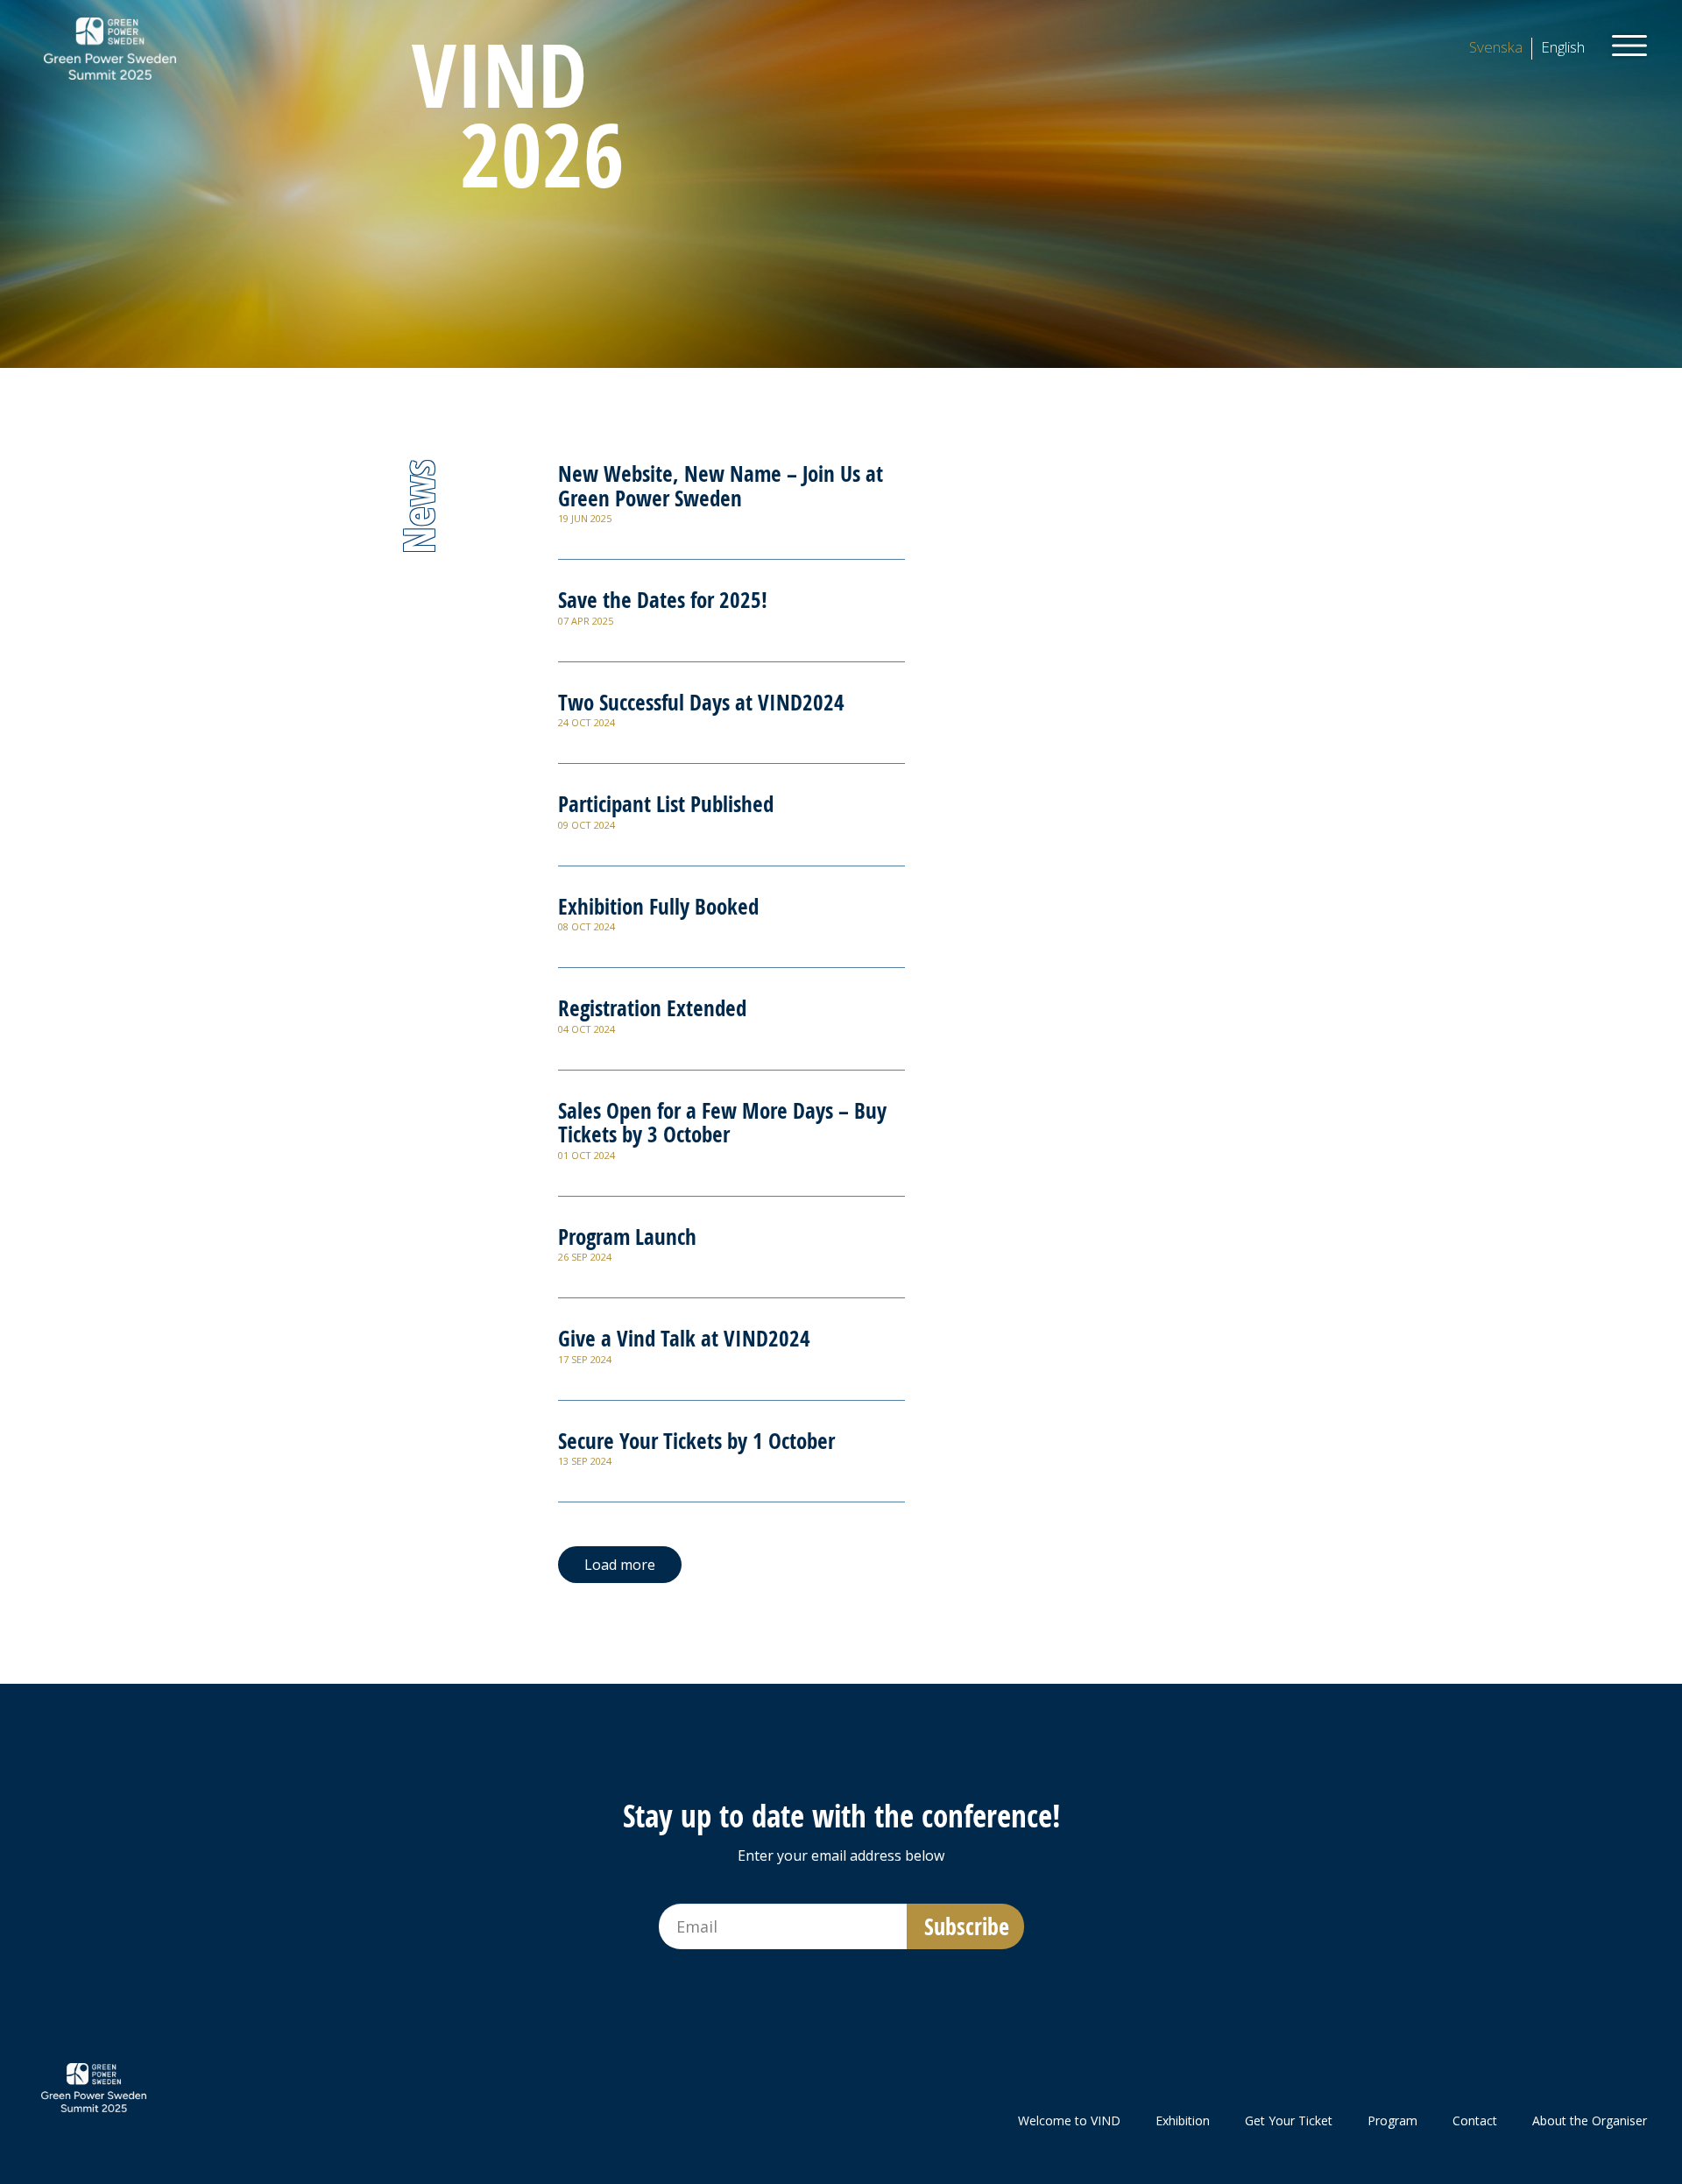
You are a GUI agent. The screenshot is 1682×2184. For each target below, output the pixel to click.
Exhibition (1183, 2120)
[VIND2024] (110, 47)
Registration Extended (652, 1008)
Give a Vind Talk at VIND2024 (684, 1338)
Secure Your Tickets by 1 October (696, 1441)
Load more (620, 1565)
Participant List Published (666, 804)
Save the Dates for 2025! (663, 600)
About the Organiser (1590, 2120)
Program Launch (627, 1237)
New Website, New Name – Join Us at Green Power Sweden (721, 486)
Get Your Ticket (1289, 2120)
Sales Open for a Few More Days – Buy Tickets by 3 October (722, 1123)
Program (1392, 2120)
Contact (1475, 2120)
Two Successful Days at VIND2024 (701, 702)
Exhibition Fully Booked (658, 906)
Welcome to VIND (1069, 2120)
